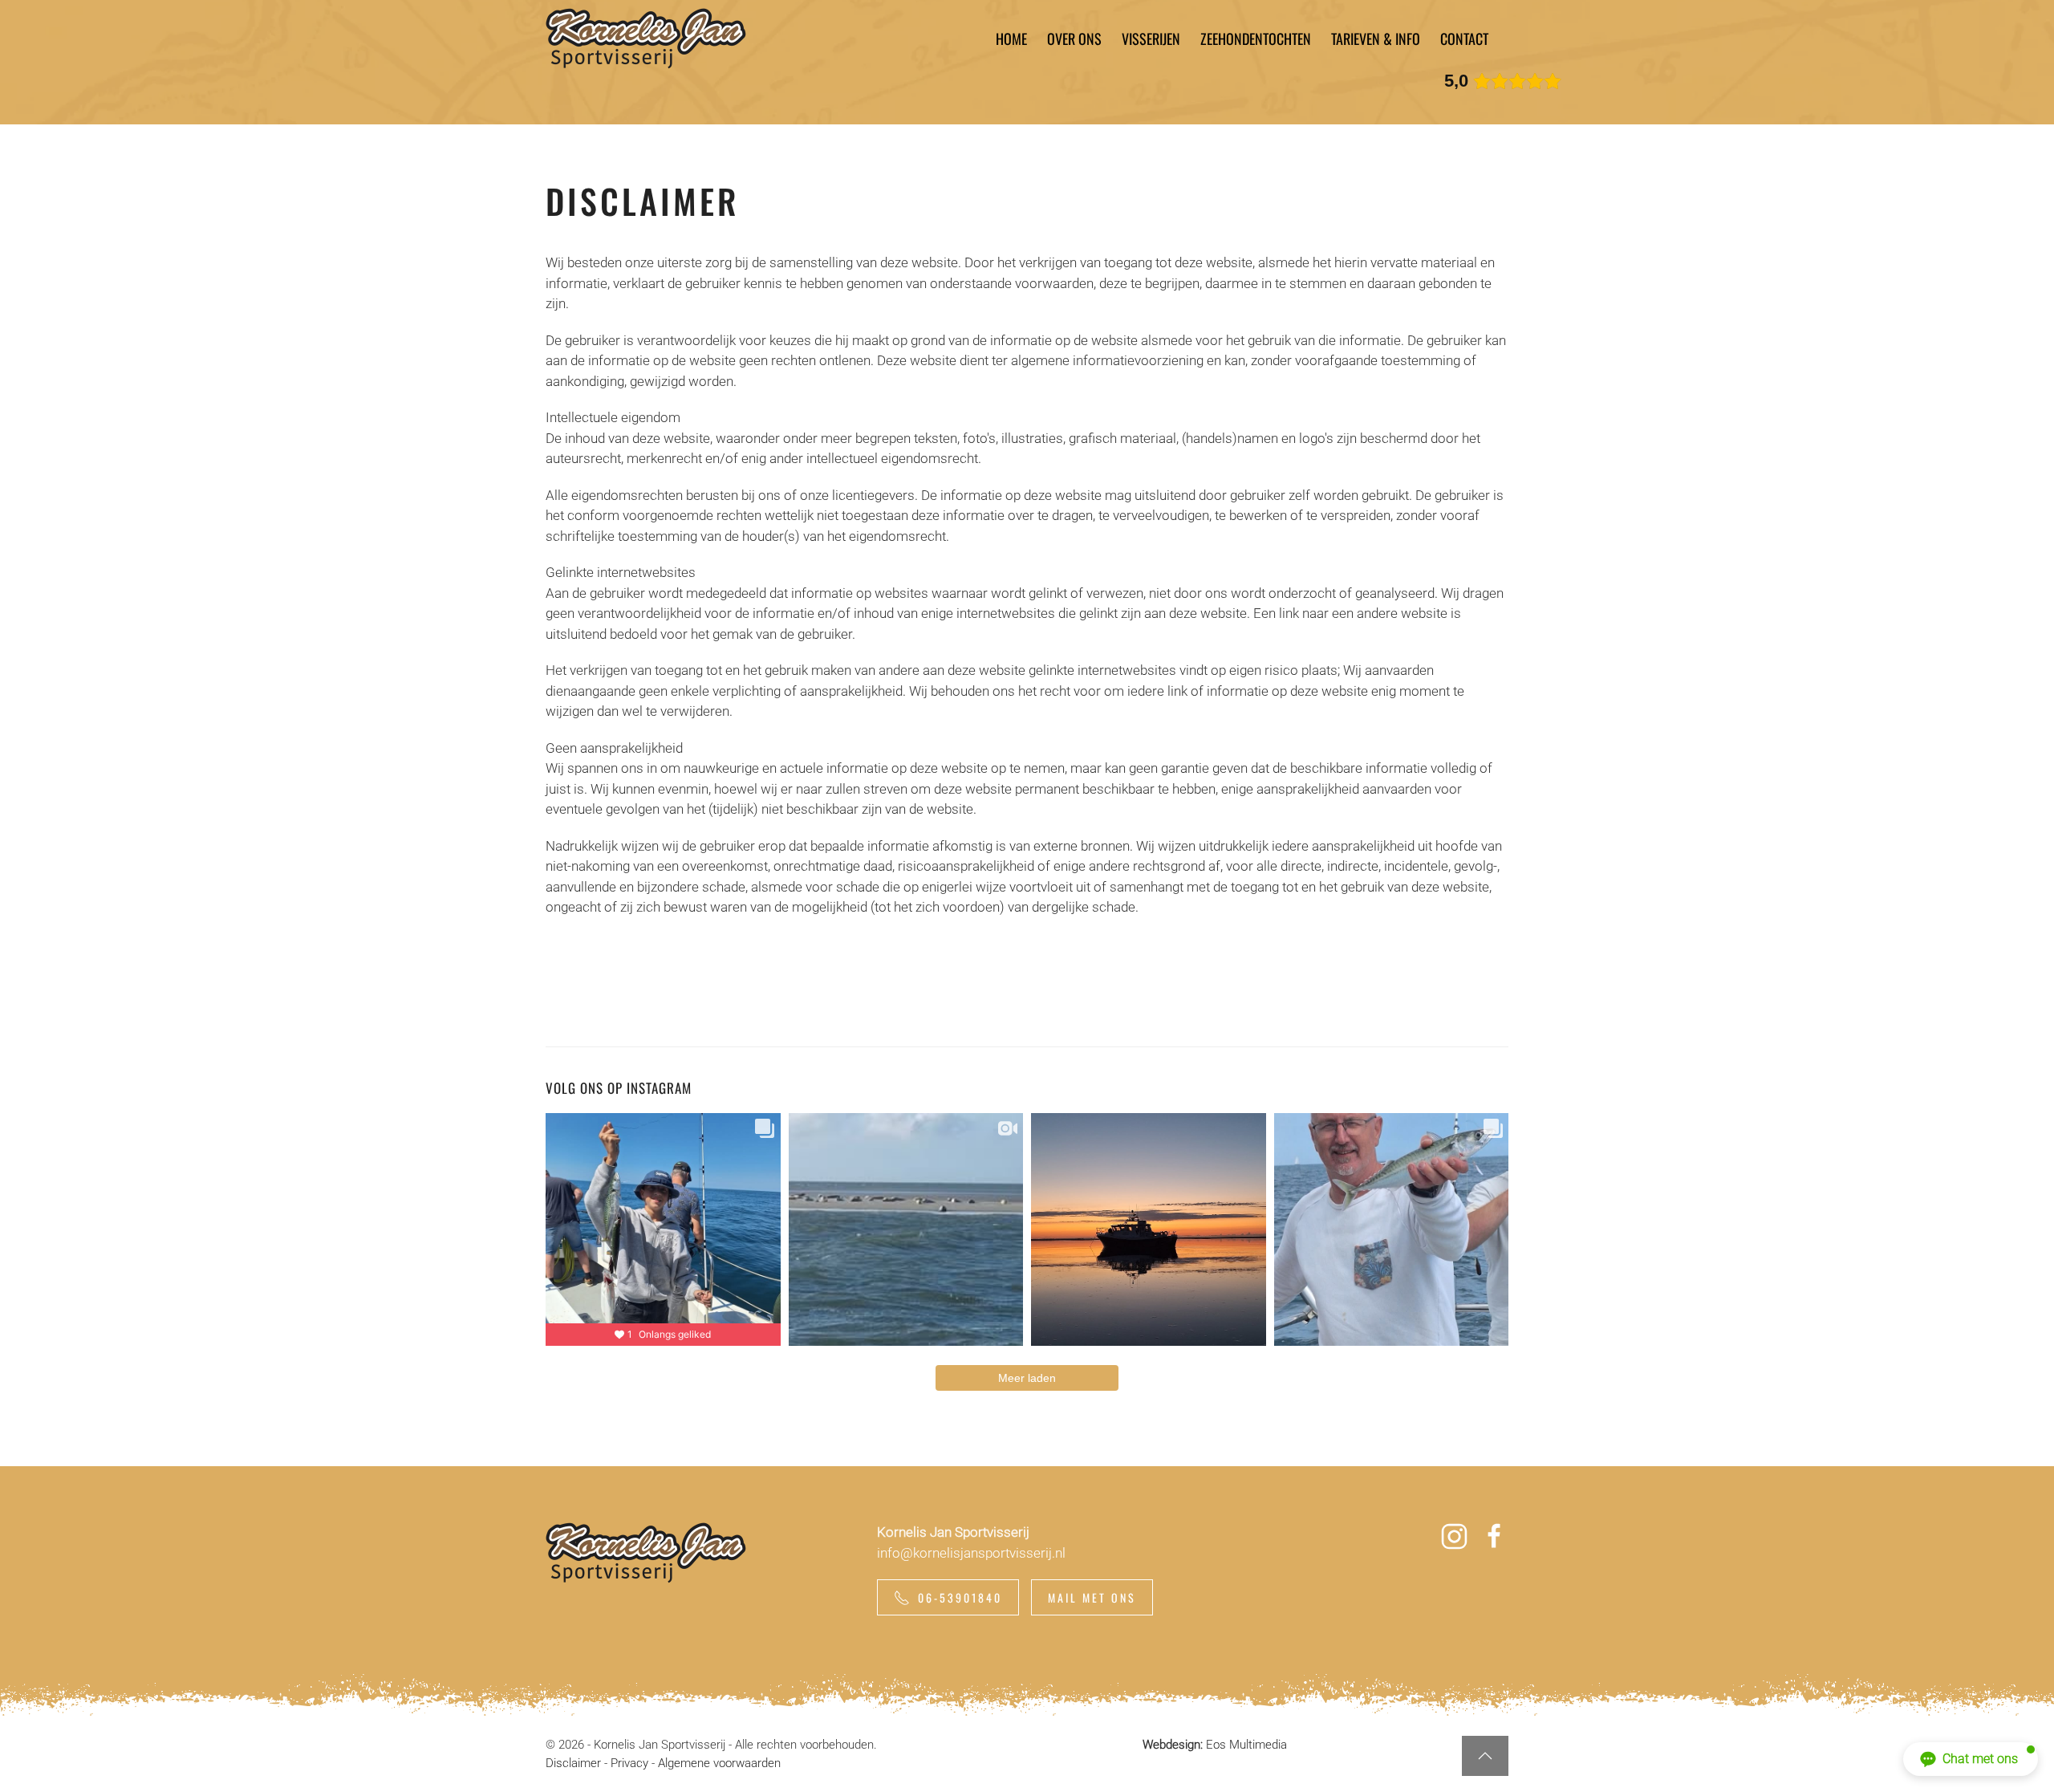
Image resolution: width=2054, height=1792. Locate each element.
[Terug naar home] (646, 39)
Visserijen (1151, 39)
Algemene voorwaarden (719, 1763)
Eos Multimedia (1246, 1745)
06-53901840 (960, 1597)
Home (1011, 39)
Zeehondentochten (1256, 39)
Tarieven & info (1376, 39)
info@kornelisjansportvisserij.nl (971, 1553)
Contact (1464, 39)
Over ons (1074, 39)
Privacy (629, 1763)
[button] (1485, 1756)
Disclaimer (573, 1763)
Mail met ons (1092, 1597)
